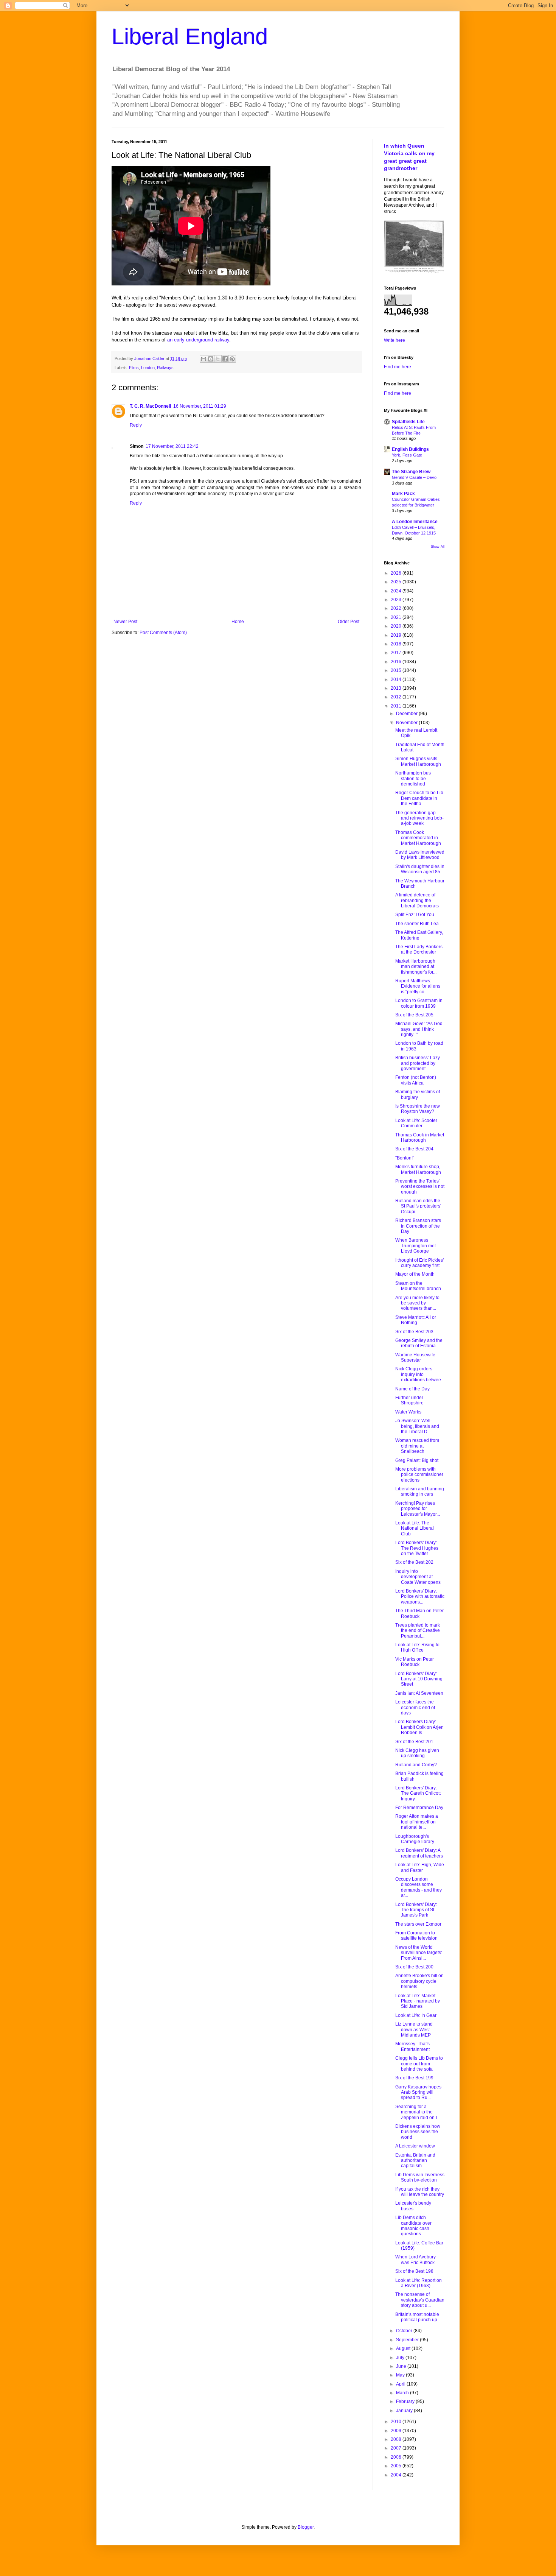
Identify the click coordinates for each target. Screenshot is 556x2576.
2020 (397, 626)
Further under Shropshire (409, 1400)
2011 (397, 706)
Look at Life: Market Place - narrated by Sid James (418, 2001)
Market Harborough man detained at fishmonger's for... (416, 967)
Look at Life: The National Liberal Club (415, 1528)
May (401, 2375)
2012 (397, 697)
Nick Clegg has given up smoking (417, 1753)
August (404, 2348)
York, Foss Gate (407, 455)
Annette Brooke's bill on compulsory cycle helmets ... (419, 1981)
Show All (438, 547)
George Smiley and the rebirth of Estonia (419, 1343)
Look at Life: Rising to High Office (417, 1647)
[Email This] (203, 359)
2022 (397, 608)
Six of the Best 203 (414, 1332)
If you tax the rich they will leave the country (420, 2192)
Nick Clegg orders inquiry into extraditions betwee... (420, 1374)
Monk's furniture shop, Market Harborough (418, 1169)
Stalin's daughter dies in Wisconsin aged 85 (420, 869)
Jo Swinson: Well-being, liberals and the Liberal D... (417, 1426)
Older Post (349, 622)
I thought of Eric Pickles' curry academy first (419, 1263)
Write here (394, 340)
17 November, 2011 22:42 (172, 446)
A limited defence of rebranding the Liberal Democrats (417, 900)
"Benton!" (405, 1158)
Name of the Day (412, 1389)
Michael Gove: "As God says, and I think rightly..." (419, 1029)
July (401, 2358)
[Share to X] (218, 359)
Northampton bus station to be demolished (413, 778)
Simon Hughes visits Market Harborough (418, 761)
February (406, 2401)
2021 (397, 617)
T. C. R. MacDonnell (150, 406)
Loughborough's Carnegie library (415, 1839)
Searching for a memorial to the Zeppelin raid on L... (419, 2112)
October (405, 2331)
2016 (397, 662)
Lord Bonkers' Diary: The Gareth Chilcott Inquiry (418, 1793)
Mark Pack (403, 494)
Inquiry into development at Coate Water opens (418, 1577)
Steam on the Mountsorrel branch (418, 1286)
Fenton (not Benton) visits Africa (416, 1080)
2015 (397, 670)
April (401, 2384)
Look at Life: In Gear (416, 2015)
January (405, 2411)
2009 (397, 2431)
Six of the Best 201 (414, 1742)
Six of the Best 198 (414, 2271)
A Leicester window (415, 2146)
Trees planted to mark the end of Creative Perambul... (418, 1631)
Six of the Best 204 (414, 1149)
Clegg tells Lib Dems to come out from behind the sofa (419, 2064)
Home (238, 622)
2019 (397, 635)
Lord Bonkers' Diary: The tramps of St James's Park (416, 1910)
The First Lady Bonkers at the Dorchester (419, 949)
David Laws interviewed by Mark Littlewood (420, 855)
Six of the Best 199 (414, 2078)
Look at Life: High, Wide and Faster (420, 1867)
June (402, 2366)
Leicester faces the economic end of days (415, 1707)
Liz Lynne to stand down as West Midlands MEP (414, 2030)
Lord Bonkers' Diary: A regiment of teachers (419, 1853)
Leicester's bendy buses (413, 2206)
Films (134, 368)
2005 (397, 2466)
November (407, 723)
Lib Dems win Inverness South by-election (420, 2177)
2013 (397, 688)
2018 (397, 644)
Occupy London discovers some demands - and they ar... (419, 1887)
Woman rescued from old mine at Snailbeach (417, 1446)
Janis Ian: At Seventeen (419, 1693)
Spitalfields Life (408, 422)
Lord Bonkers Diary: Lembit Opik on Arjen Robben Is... (419, 1727)
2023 (397, 600)
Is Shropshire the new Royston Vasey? (418, 1109)
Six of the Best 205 (414, 1015)
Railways (165, 368)
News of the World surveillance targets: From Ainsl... (419, 1953)
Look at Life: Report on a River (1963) (419, 2283)
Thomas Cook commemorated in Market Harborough (418, 838)
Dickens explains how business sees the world (418, 2132)
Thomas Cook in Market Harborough (420, 1138)
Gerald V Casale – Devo (414, 477)
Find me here (398, 367)
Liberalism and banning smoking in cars (420, 1491)
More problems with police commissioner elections (419, 1475)
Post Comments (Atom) (163, 633)
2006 (397, 2457)
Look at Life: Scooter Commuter (416, 1123)
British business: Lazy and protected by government (418, 1063)
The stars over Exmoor (418, 1924)
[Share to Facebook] (225, 359)
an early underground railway (198, 340)
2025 (397, 582)
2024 (397, 591)
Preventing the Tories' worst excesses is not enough (420, 1187)
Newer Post (125, 622)
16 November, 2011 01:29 (200, 406)
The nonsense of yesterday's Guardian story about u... (420, 2300)
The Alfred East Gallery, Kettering (419, 935)
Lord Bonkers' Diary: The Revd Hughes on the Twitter (417, 1548)
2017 (397, 653)
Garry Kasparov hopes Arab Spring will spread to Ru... (418, 2092)
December (407, 714)
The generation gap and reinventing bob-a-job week (419, 818)
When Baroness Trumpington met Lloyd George (415, 1246)
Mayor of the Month (415, 1274)
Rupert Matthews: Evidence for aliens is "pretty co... (418, 986)
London (148, 368)
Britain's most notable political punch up (417, 2317)
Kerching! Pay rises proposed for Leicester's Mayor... (418, 1509)
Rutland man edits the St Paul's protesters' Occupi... (418, 1206)
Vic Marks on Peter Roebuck (415, 1662)
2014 (397, 679)
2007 (397, 2448)
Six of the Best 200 (414, 1967)
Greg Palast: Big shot (417, 1460)
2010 (397, 2422)
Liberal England (190, 37)
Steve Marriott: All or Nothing (416, 1320)
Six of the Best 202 (414, 1562)
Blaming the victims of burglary (418, 1094)
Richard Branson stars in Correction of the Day (418, 1226)
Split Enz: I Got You (415, 915)
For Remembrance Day (419, 1808)
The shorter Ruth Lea (417, 924)
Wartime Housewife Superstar (415, 1357)
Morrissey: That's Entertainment (412, 2046)
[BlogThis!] (211, 359)
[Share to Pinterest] (232, 359)
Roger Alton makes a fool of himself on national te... (417, 1822)
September (408, 2340)
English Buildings (410, 449)
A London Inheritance (415, 522)
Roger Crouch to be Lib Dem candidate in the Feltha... (419, 798)
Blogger (306, 2527)
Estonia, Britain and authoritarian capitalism (415, 2161)
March (403, 2393)
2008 (397, 2439)
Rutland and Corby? (416, 1765)
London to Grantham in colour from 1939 (419, 1003)
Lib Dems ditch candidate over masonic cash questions (413, 2226)
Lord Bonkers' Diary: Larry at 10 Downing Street (419, 1679)
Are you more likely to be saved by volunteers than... (417, 1303)
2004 (397, 2475)
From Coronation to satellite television (416, 1936)
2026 (397, 573)
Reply (136, 425)
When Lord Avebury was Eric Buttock (415, 2260)
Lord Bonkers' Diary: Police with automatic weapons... (420, 1597)
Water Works (408, 1412)
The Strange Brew (411, 472)
